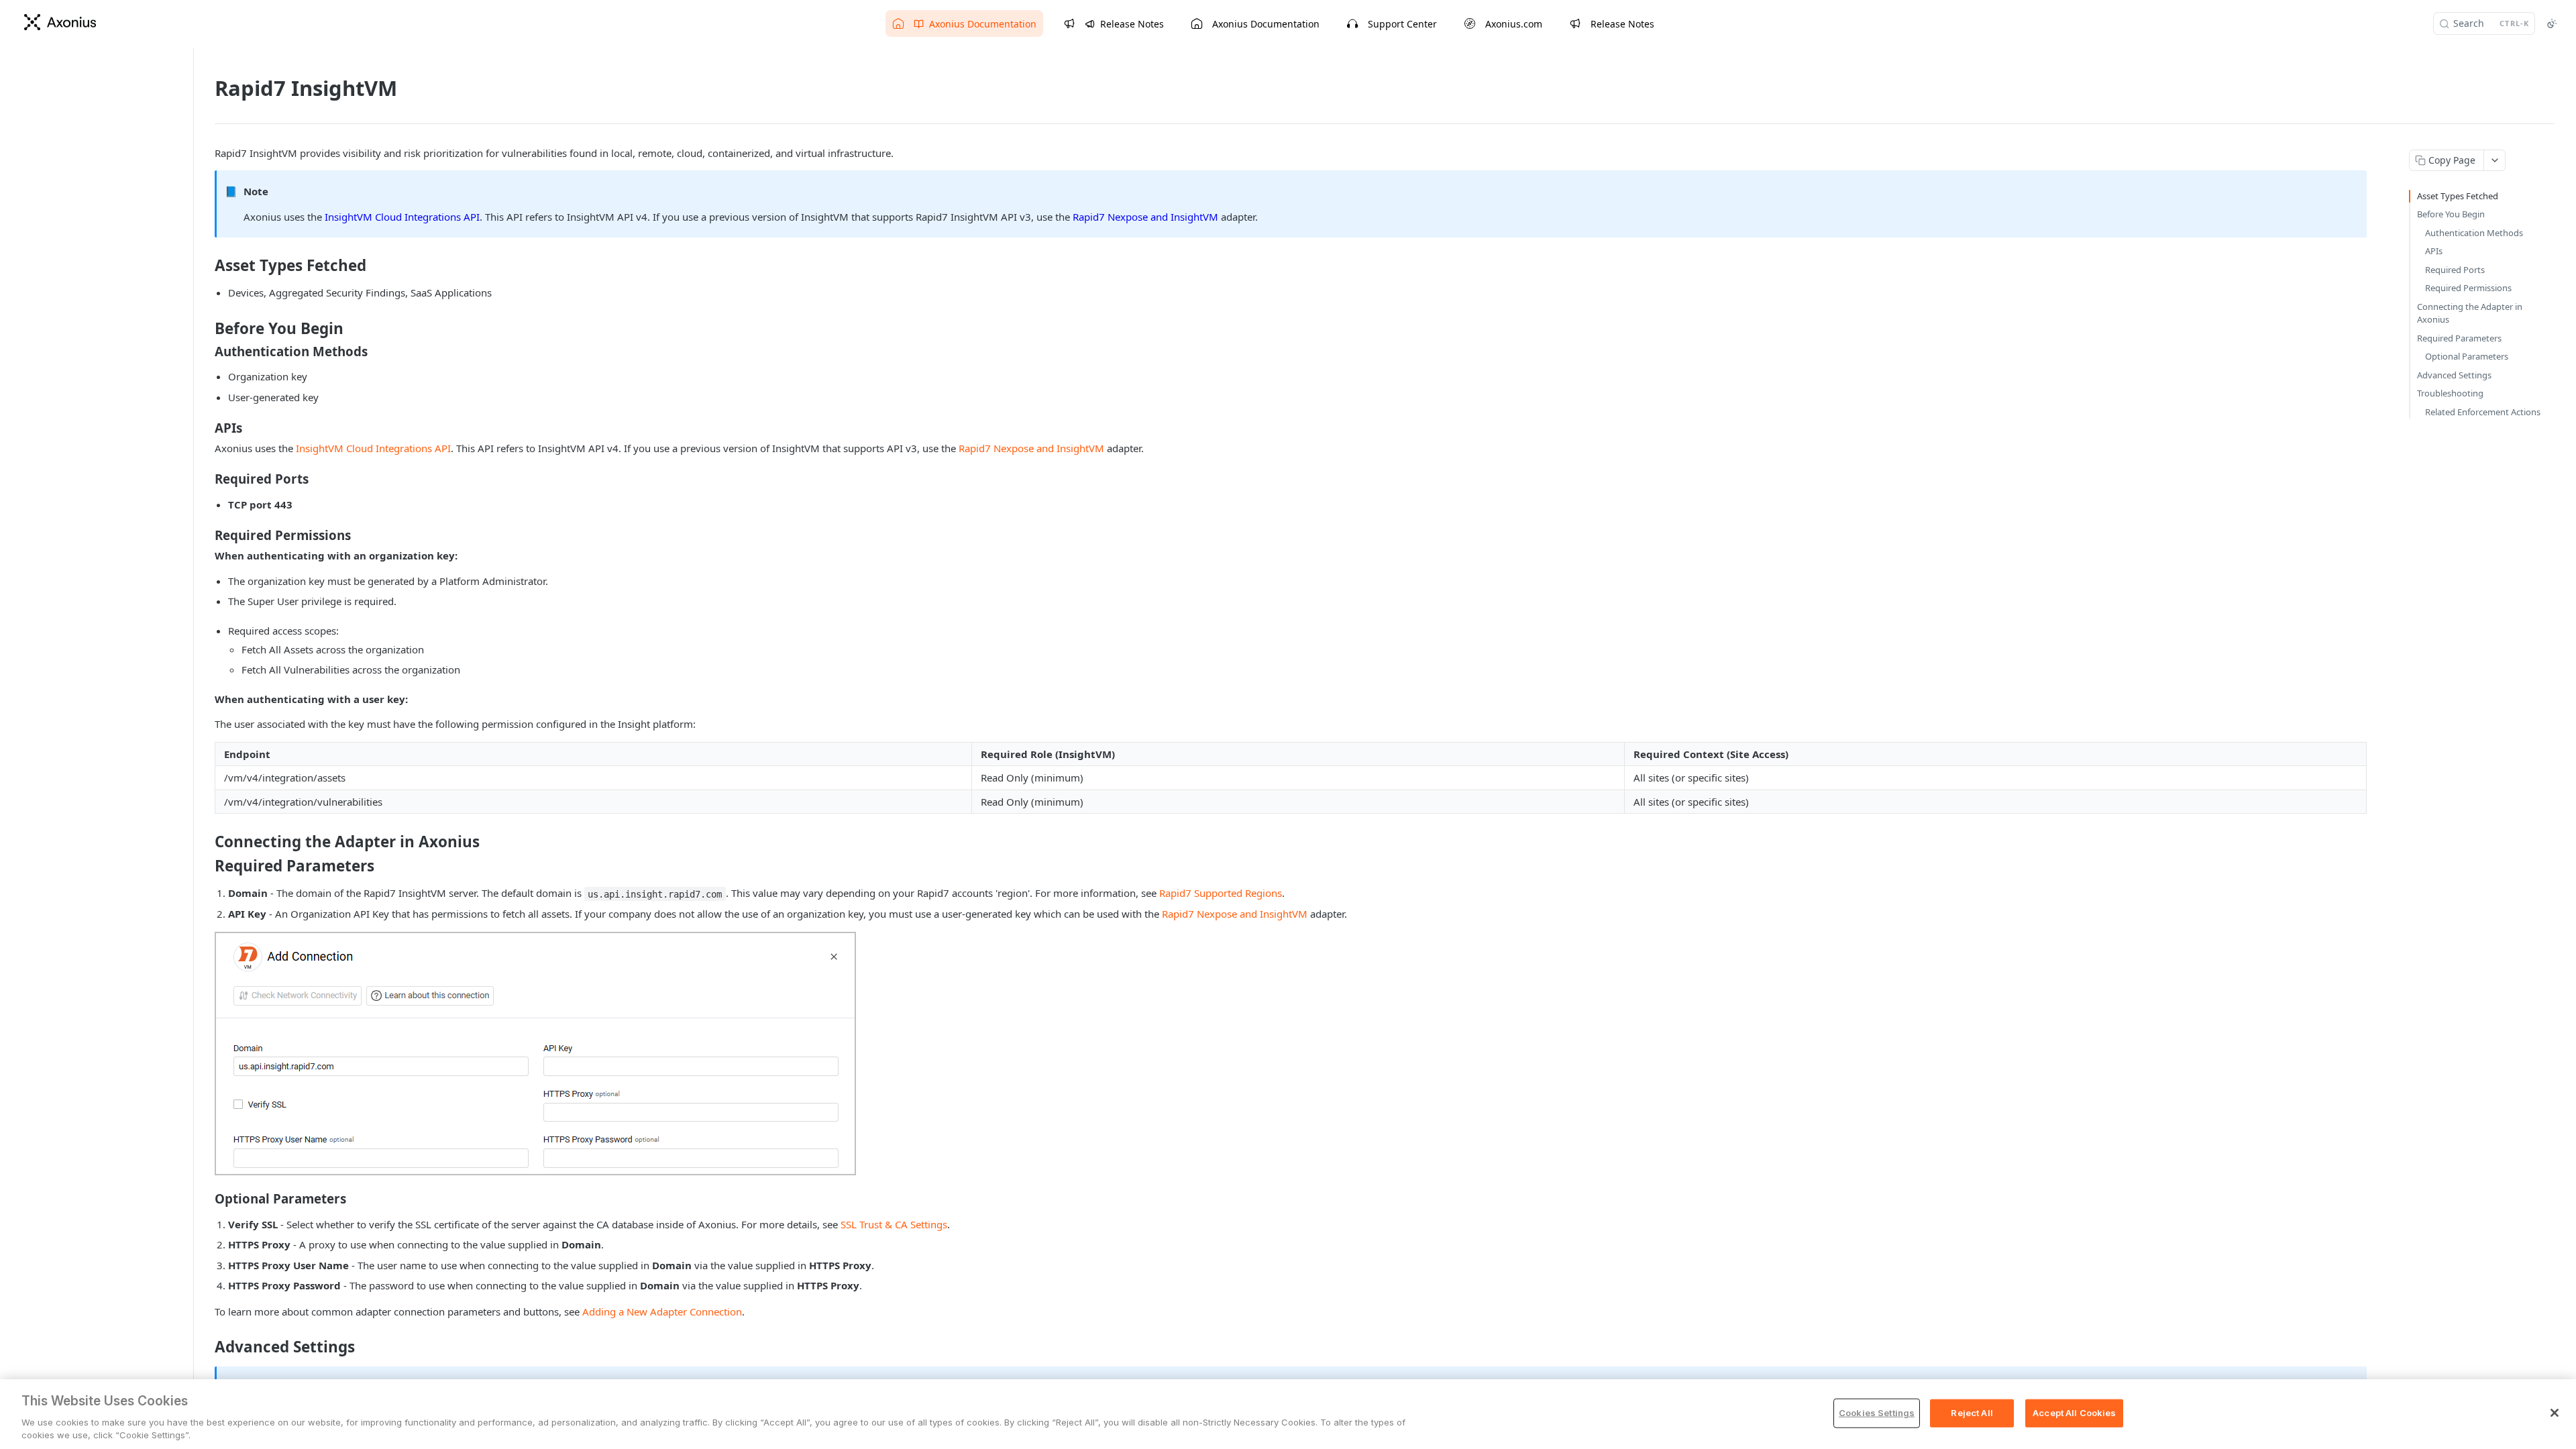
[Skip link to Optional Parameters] (206, 1199)
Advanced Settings (2454, 375)
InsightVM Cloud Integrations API (402, 217)
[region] (1288, 1414)
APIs (2434, 251)
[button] (535, 1054)
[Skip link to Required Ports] (206, 479)
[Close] (2555, 1413)
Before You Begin (2451, 214)
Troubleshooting (2450, 393)
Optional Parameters (2467, 356)
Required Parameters (2459, 338)
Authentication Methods (2474, 233)
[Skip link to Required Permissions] (206, 535)
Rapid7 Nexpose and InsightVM (1145, 217)
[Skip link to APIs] (206, 428)
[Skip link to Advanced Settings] (206, 1347)
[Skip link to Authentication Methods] (206, 351)
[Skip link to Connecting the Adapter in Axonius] (206, 842)
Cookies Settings (1877, 1413)
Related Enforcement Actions (2483, 412)
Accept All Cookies (2074, 1413)
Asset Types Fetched (2458, 196)
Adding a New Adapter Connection (662, 1311)
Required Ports (2455, 270)
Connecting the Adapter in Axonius (2470, 313)
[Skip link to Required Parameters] (206, 866)
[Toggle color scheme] (2552, 23)
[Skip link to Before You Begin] (206, 329)
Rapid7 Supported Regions (1221, 893)
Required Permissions (2468, 288)
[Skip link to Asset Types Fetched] (206, 266)
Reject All (1972, 1413)
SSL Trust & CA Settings (894, 1224)
